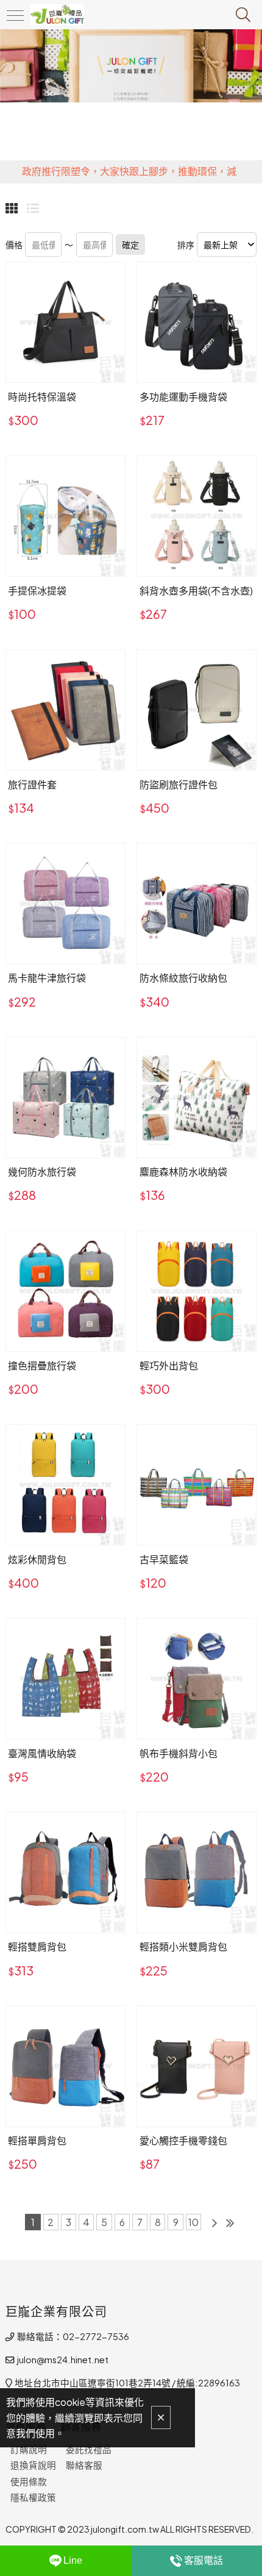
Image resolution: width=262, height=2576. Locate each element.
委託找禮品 (89, 2449)
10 (193, 2222)
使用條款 (29, 2481)
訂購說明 (29, 2449)
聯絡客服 (84, 2465)
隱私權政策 (33, 2497)
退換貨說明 (33, 2465)
